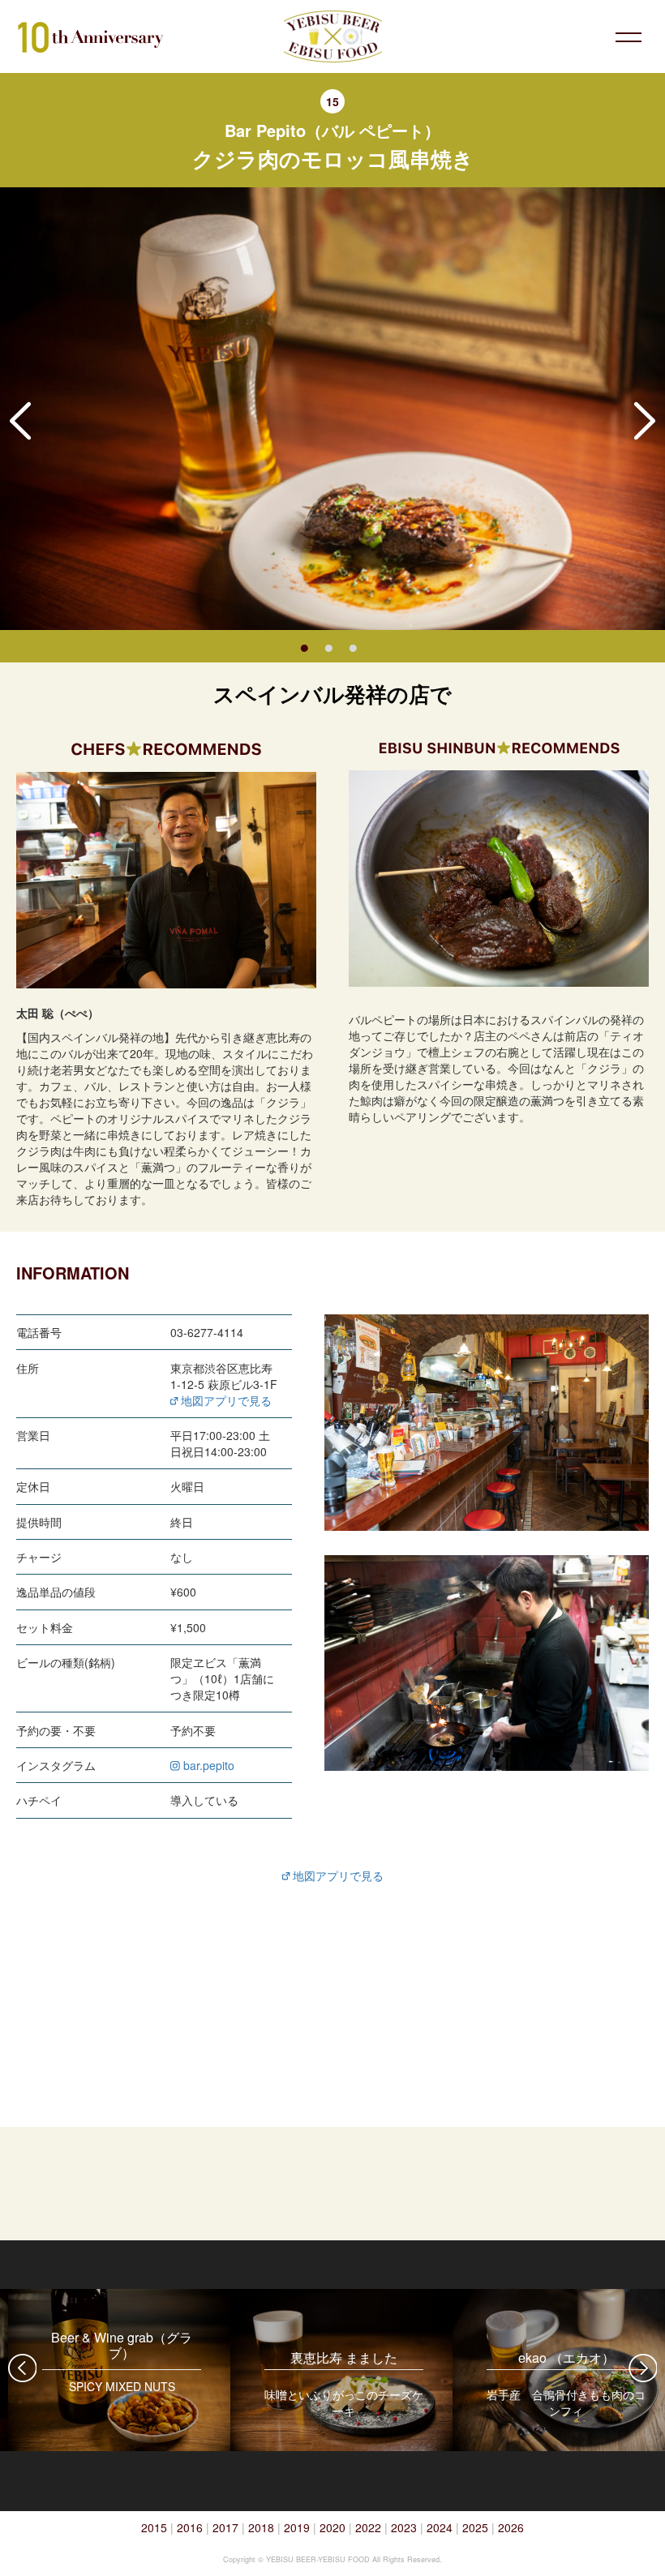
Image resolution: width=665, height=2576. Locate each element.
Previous (20, 421)
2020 (332, 2527)
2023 (404, 2527)
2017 (225, 2527)
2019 (297, 2527)
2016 (190, 2527)
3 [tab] (353, 646)
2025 (475, 2527)
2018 (261, 2527)
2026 (511, 2527)
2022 (368, 2527)
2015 (154, 2527)
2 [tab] (328, 646)
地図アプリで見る (225, 1400)
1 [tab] (304, 646)
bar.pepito (207, 1765)
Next (645, 421)
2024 (440, 2527)
